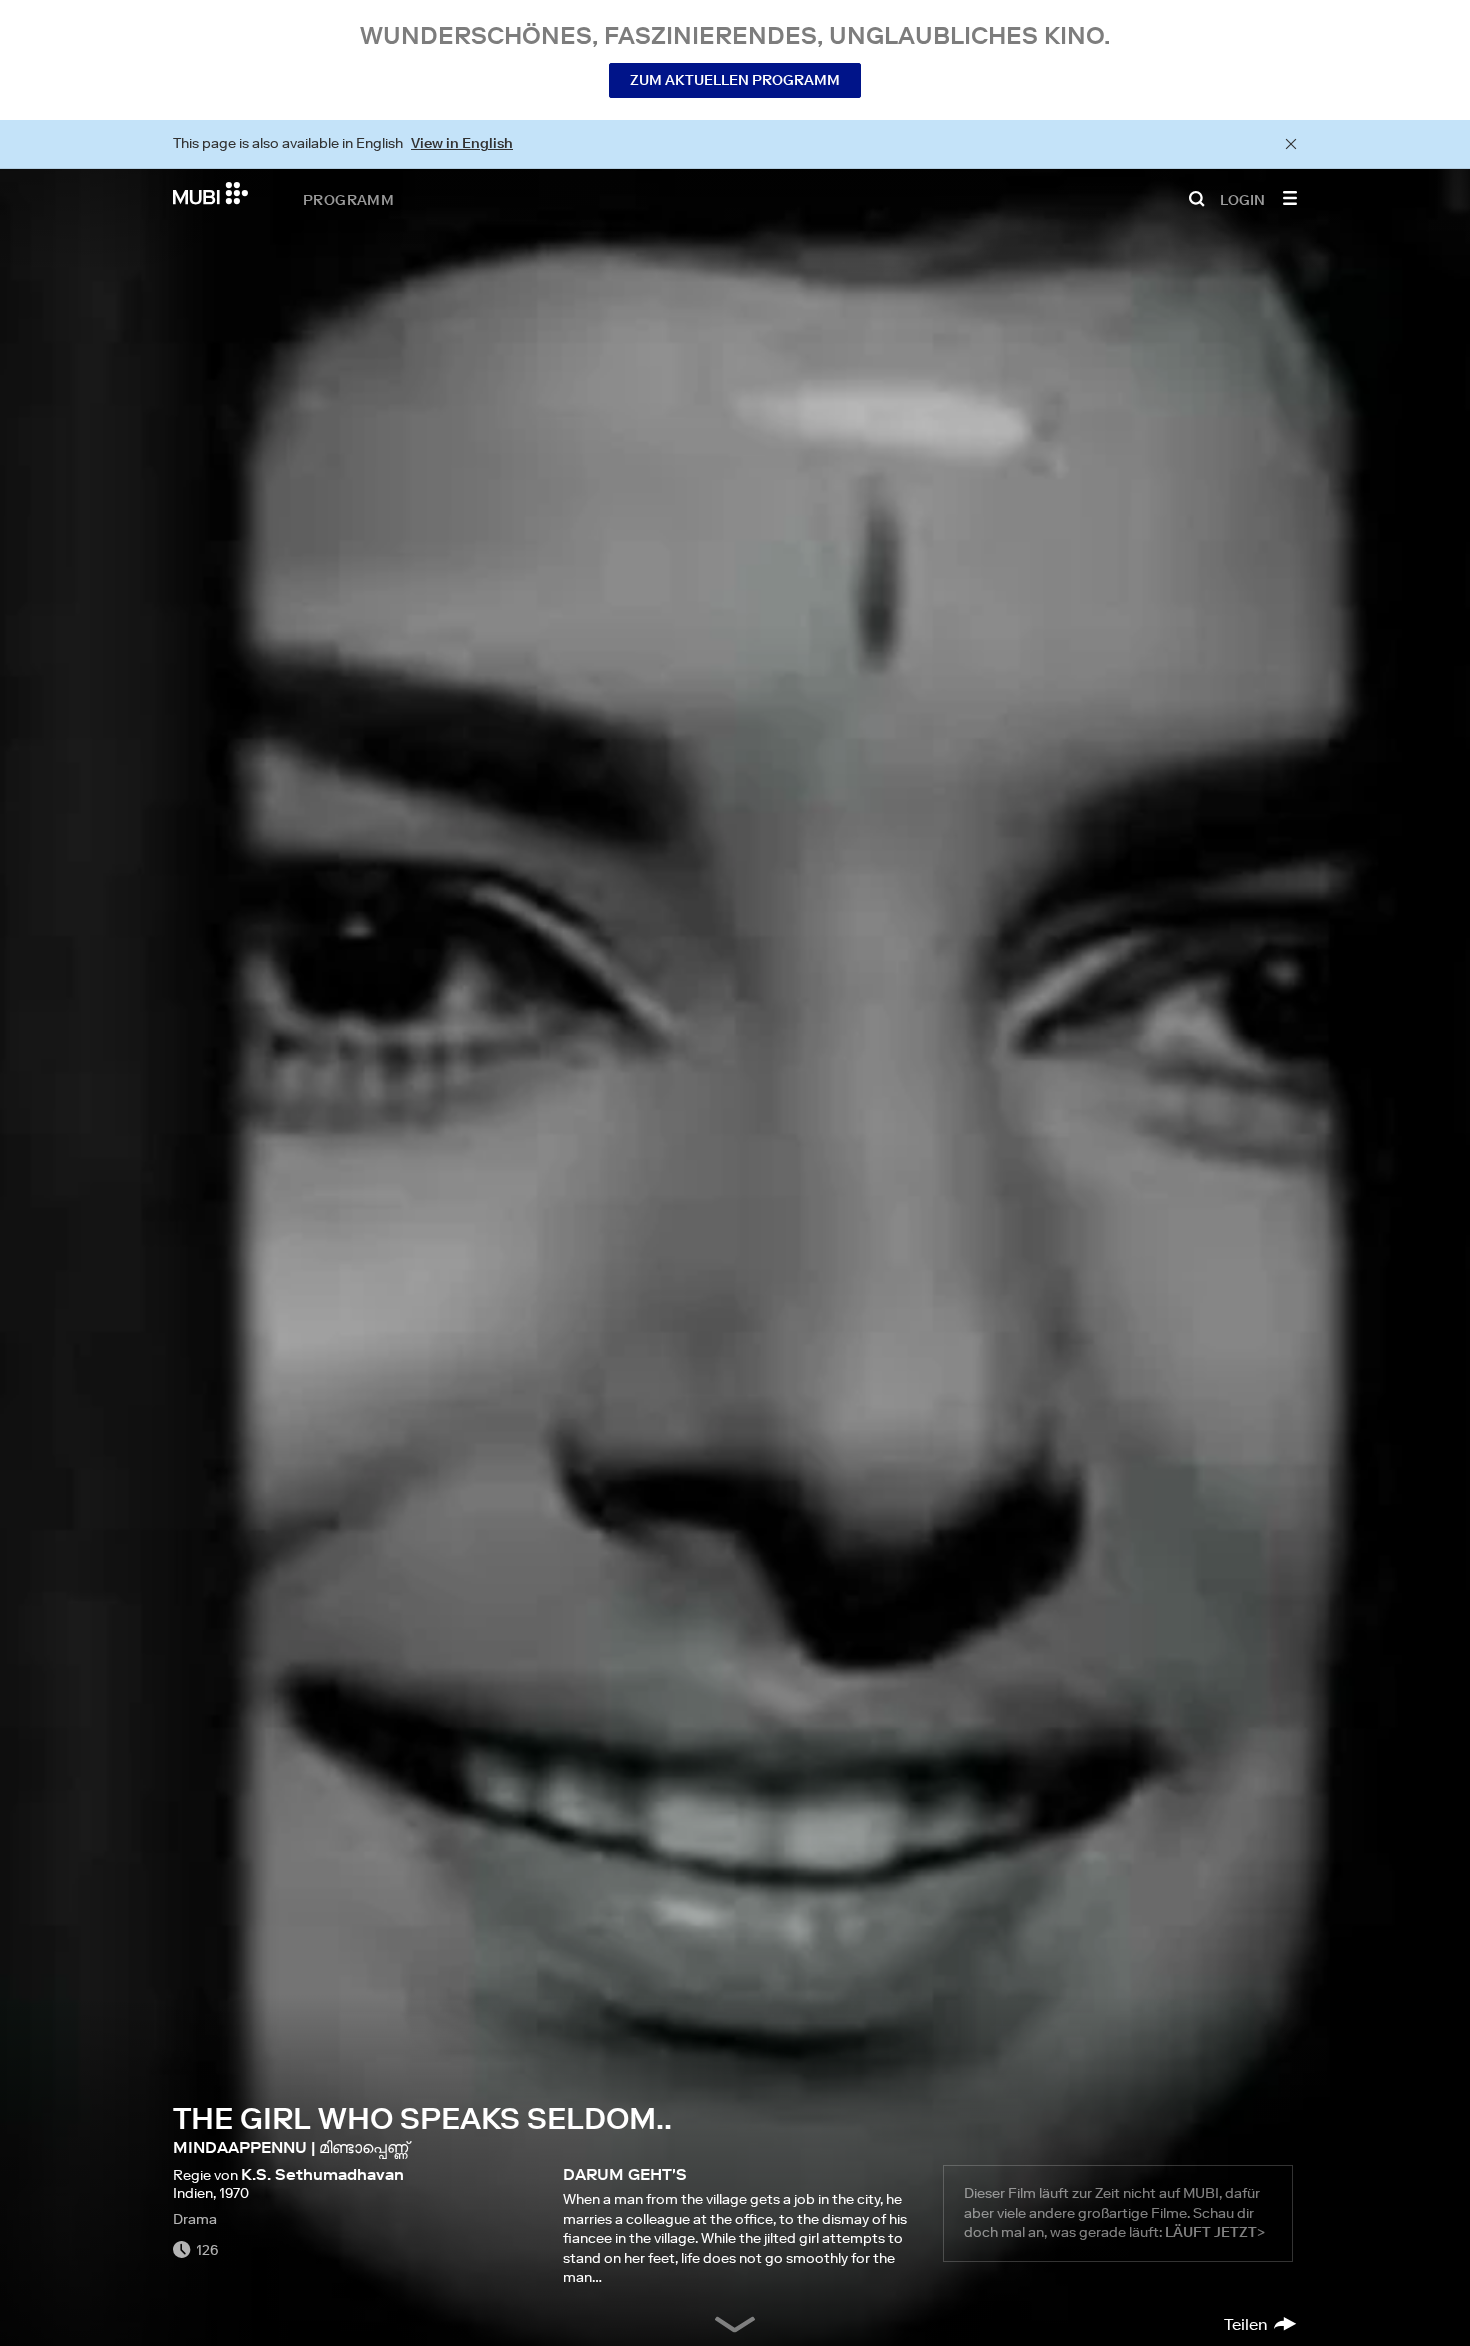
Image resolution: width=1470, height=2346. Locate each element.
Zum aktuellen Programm (735, 80)
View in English (462, 143)
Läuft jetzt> (1215, 2232)
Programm (348, 199)
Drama (195, 2219)
